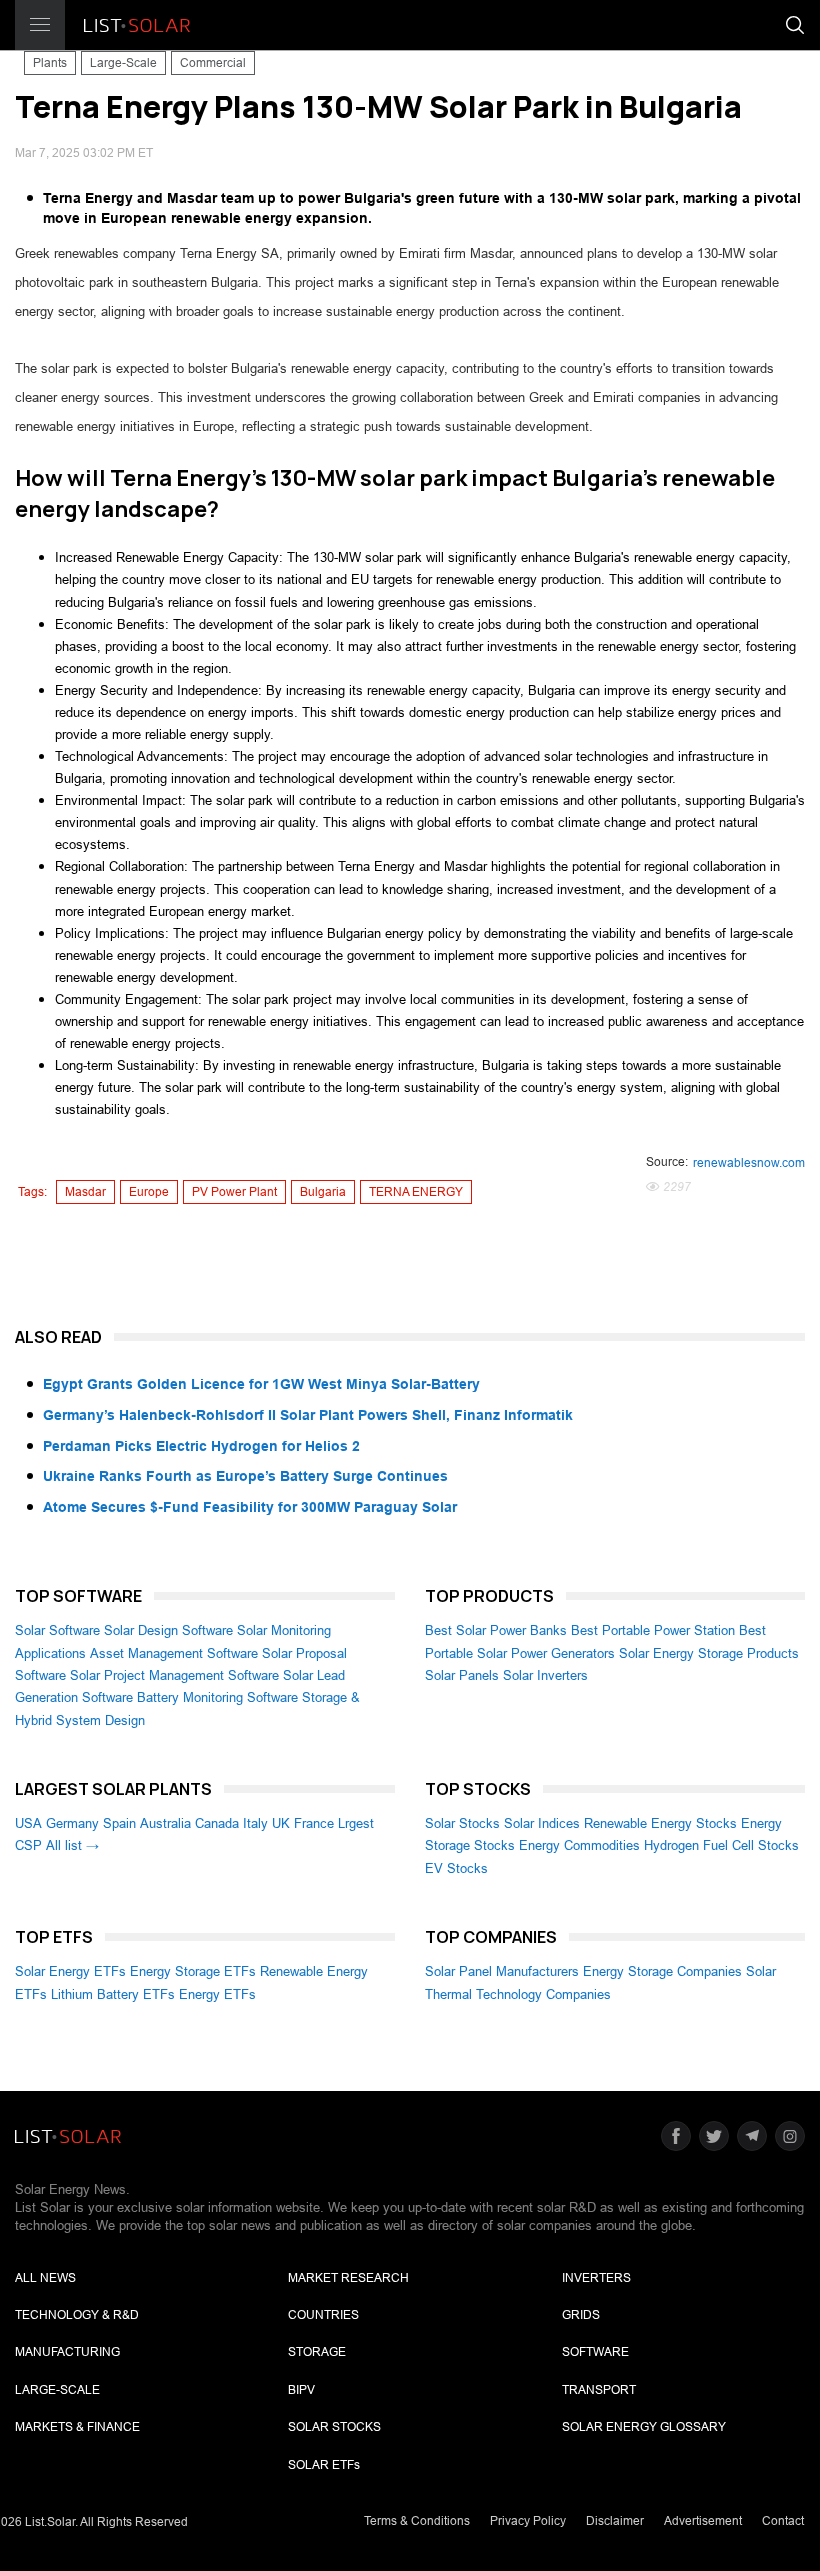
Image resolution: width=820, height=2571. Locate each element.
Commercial (213, 63)
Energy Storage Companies (662, 1971)
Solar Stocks (462, 1823)
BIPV (301, 2390)
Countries (323, 2315)
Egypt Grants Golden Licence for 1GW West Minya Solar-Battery (261, 1384)
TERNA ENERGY (416, 1192)
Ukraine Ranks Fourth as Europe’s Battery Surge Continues (245, 1476)
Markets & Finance (77, 2427)
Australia (165, 1823)
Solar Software (57, 1630)
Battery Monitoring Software (217, 1697)
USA (28, 1823)
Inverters (596, 2278)
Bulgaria (323, 1192)
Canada (217, 1823)
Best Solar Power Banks (496, 1630)
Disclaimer (615, 2521)
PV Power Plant (234, 1192)
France (314, 1823)
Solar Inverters (545, 1675)
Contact (783, 2521)
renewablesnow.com (749, 1163)
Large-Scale (123, 63)
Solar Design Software (168, 1630)
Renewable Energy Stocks (660, 1823)
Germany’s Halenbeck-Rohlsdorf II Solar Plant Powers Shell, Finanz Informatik (308, 1415)
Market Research (348, 2278)
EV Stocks (456, 1868)
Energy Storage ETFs (193, 1971)
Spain (119, 1823)
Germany (72, 1823)
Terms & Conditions (417, 2521)
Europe (149, 1192)
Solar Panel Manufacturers (502, 1971)
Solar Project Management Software (174, 1675)
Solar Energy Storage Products (709, 1653)
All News (45, 2278)
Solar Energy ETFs (70, 1971)
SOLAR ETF (324, 2465)
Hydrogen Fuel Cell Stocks (721, 1845)
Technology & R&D (77, 2315)
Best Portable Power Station (653, 1630)
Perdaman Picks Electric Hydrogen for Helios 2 (201, 1446)
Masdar (85, 1192)
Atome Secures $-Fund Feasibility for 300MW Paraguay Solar (250, 1507)
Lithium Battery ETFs (113, 1994)
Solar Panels (462, 1675)
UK (281, 1823)
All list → (72, 1845)
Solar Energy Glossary (644, 2427)
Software (595, 2352)
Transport (599, 2390)
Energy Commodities (579, 1845)
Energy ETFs (217, 1994)
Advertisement (703, 2521)
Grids (581, 2315)
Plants (50, 63)
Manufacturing (67, 2352)
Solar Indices (542, 1823)
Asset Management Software (174, 1653)
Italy (255, 1823)
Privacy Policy (528, 2521)
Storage (317, 2352)
